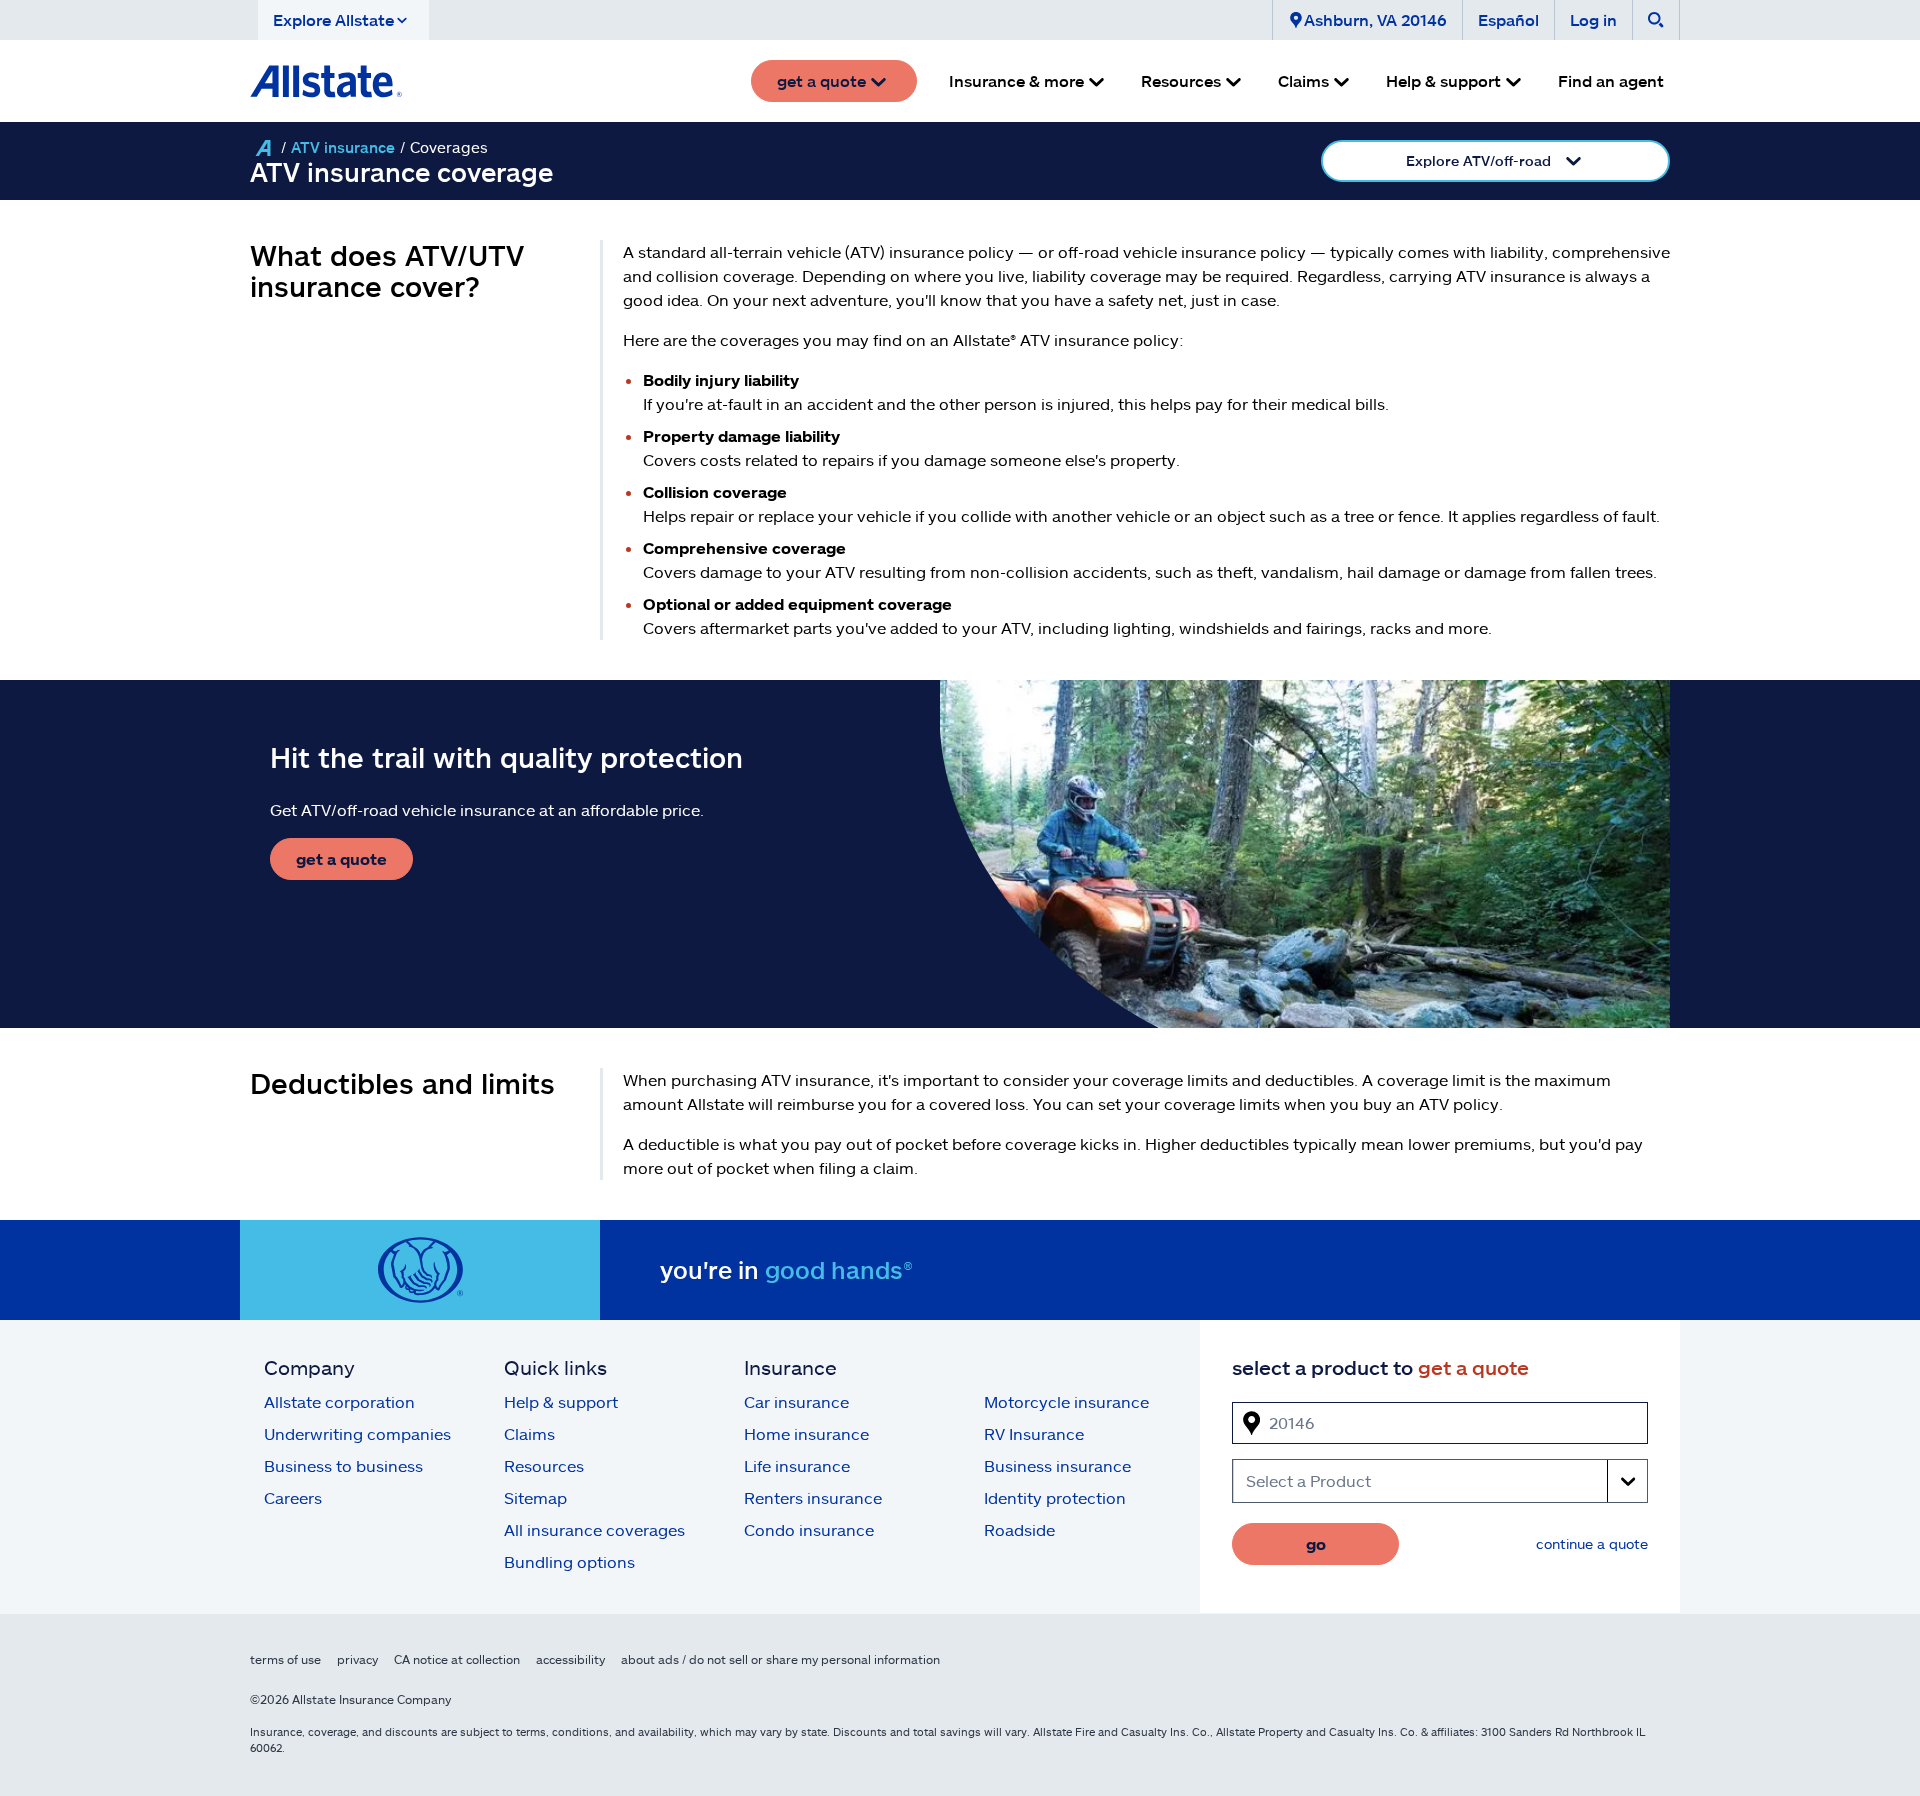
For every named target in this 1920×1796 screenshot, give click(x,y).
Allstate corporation (339, 1401)
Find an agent (1611, 80)
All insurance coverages (594, 1529)
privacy (357, 1659)
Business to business (343, 1465)
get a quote (341, 858)
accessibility (570, 1659)
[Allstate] (263, 148)
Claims (529, 1433)
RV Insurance (1034, 1433)
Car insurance (796, 1401)
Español (1508, 19)
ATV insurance (343, 147)
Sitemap (535, 1497)
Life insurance (797, 1465)
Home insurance (806, 1433)
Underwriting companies (357, 1433)
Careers (293, 1497)
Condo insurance (809, 1529)
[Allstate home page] (326, 81)
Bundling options (569, 1561)
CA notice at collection (457, 1659)
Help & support (561, 1401)
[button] (343, 20)
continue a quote (1592, 1543)
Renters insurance (813, 1497)
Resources (544, 1465)
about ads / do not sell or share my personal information (780, 1659)
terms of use (285, 1659)
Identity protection (1055, 1497)
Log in (1593, 19)
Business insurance (1057, 1465)
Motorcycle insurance (1066, 1401)
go (1316, 1543)
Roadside (1019, 1529)
